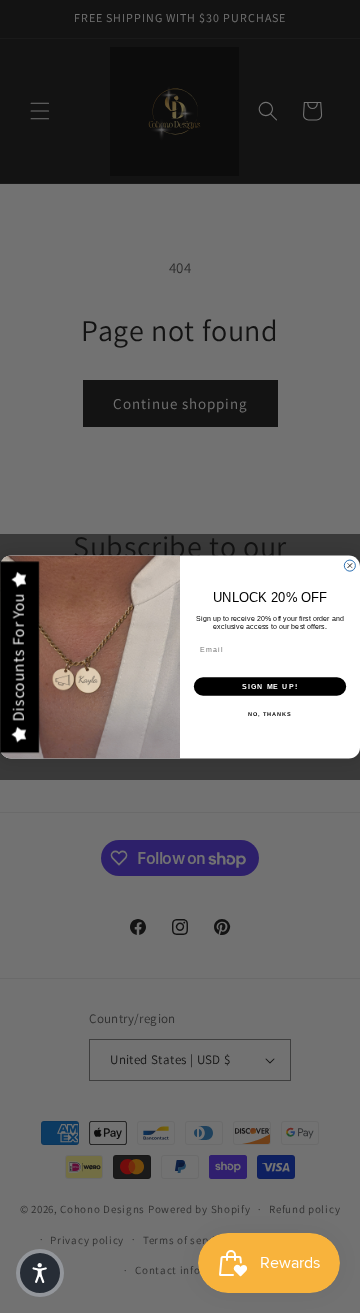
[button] (40, 1273)
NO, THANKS (270, 714)
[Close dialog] (349, 565)
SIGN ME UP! (270, 686)
